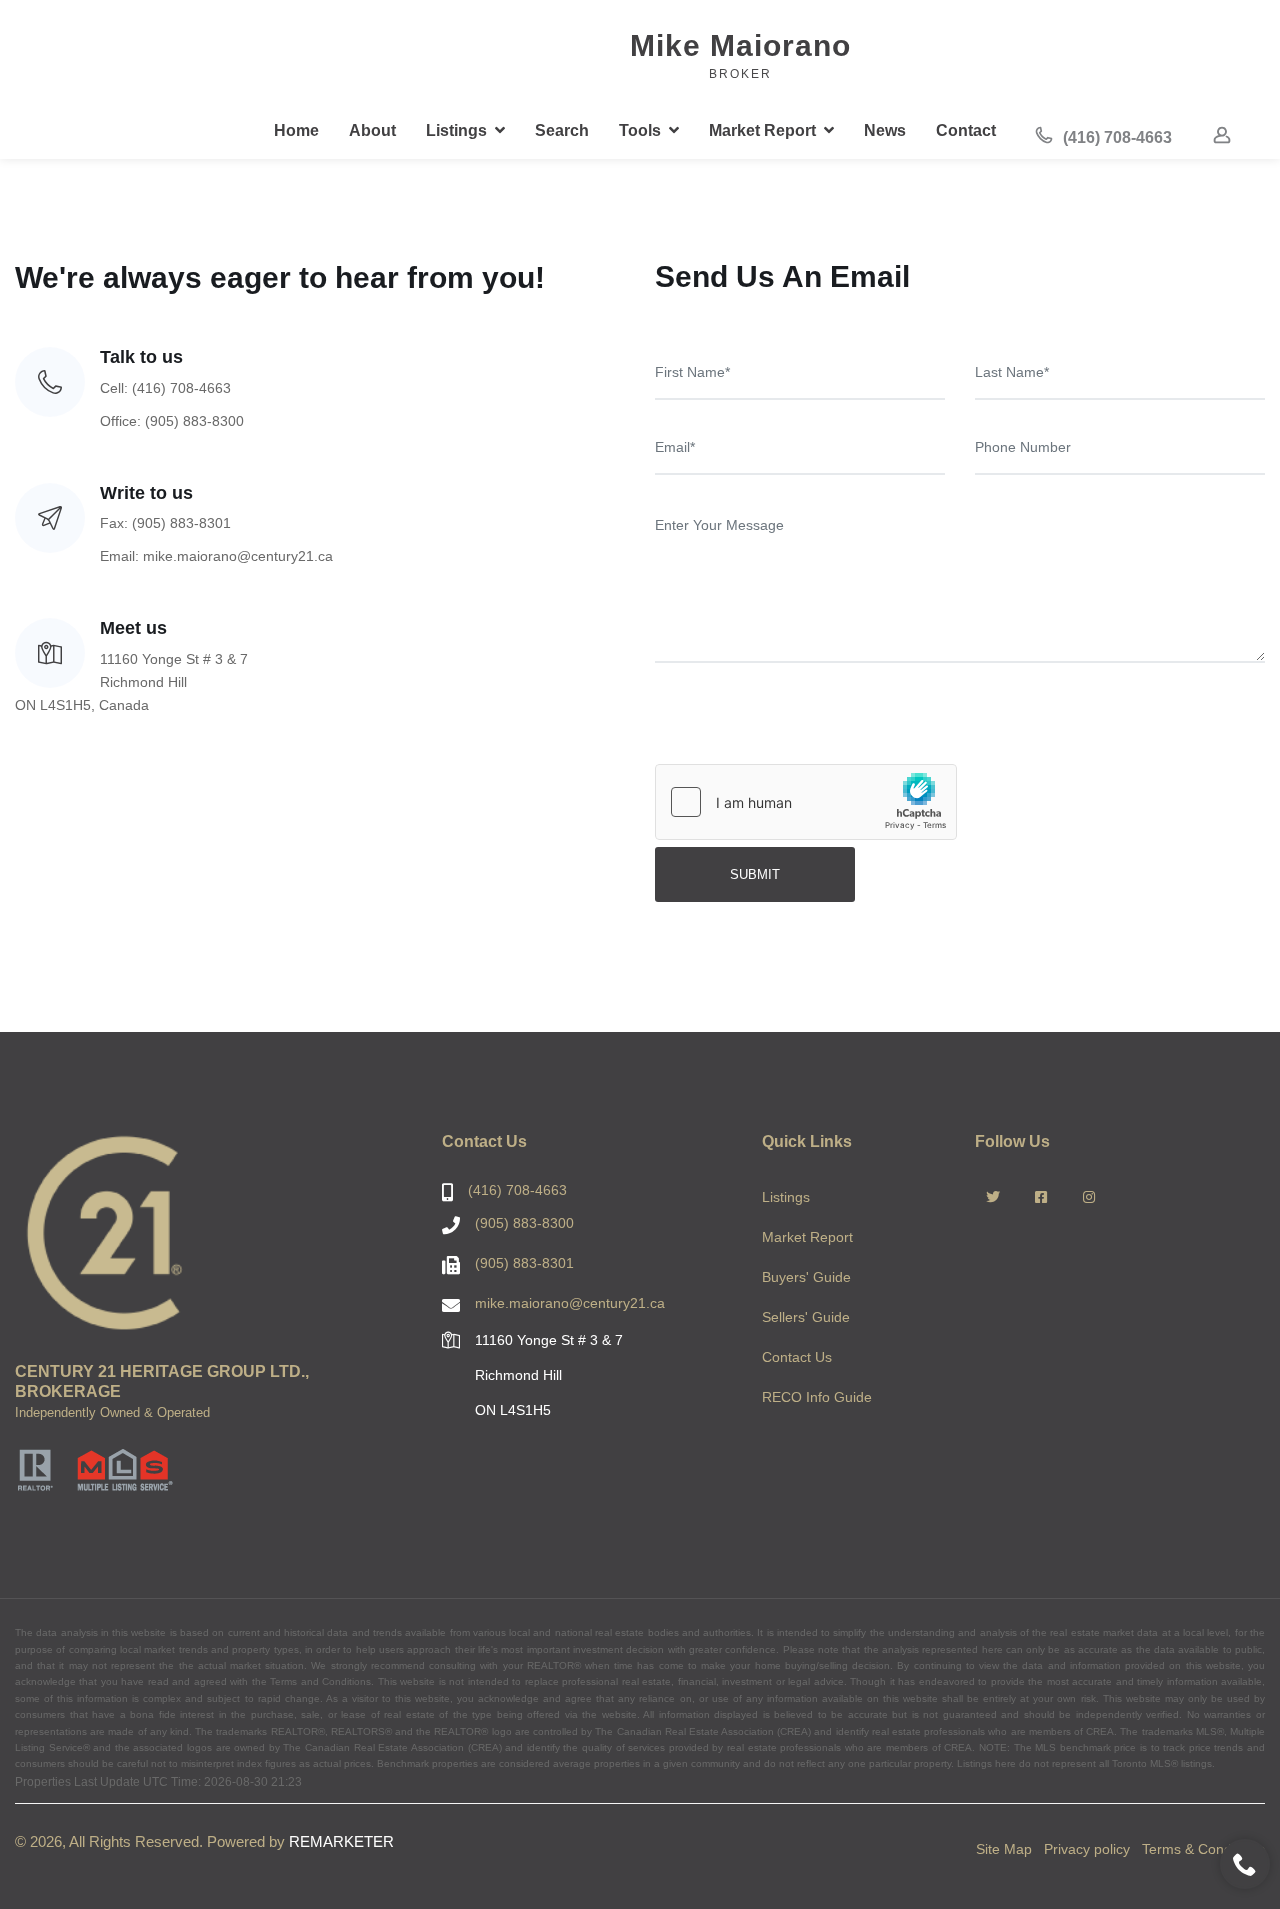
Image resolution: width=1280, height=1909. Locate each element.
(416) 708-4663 (1115, 137)
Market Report (807, 1237)
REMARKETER (341, 1841)
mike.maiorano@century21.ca (570, 1303)
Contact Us (797, 1357)
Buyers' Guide (806, 1277)
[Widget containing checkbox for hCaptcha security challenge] (806, 802)
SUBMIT (755, 874)
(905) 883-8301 (524, 1263)
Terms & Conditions (1203, 1849)
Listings (786, 1197)
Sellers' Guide (806, 1317)
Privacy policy (1087, 1849)
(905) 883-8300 (524, 1223)
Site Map (1004, 1849)
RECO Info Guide (817, 1397)
